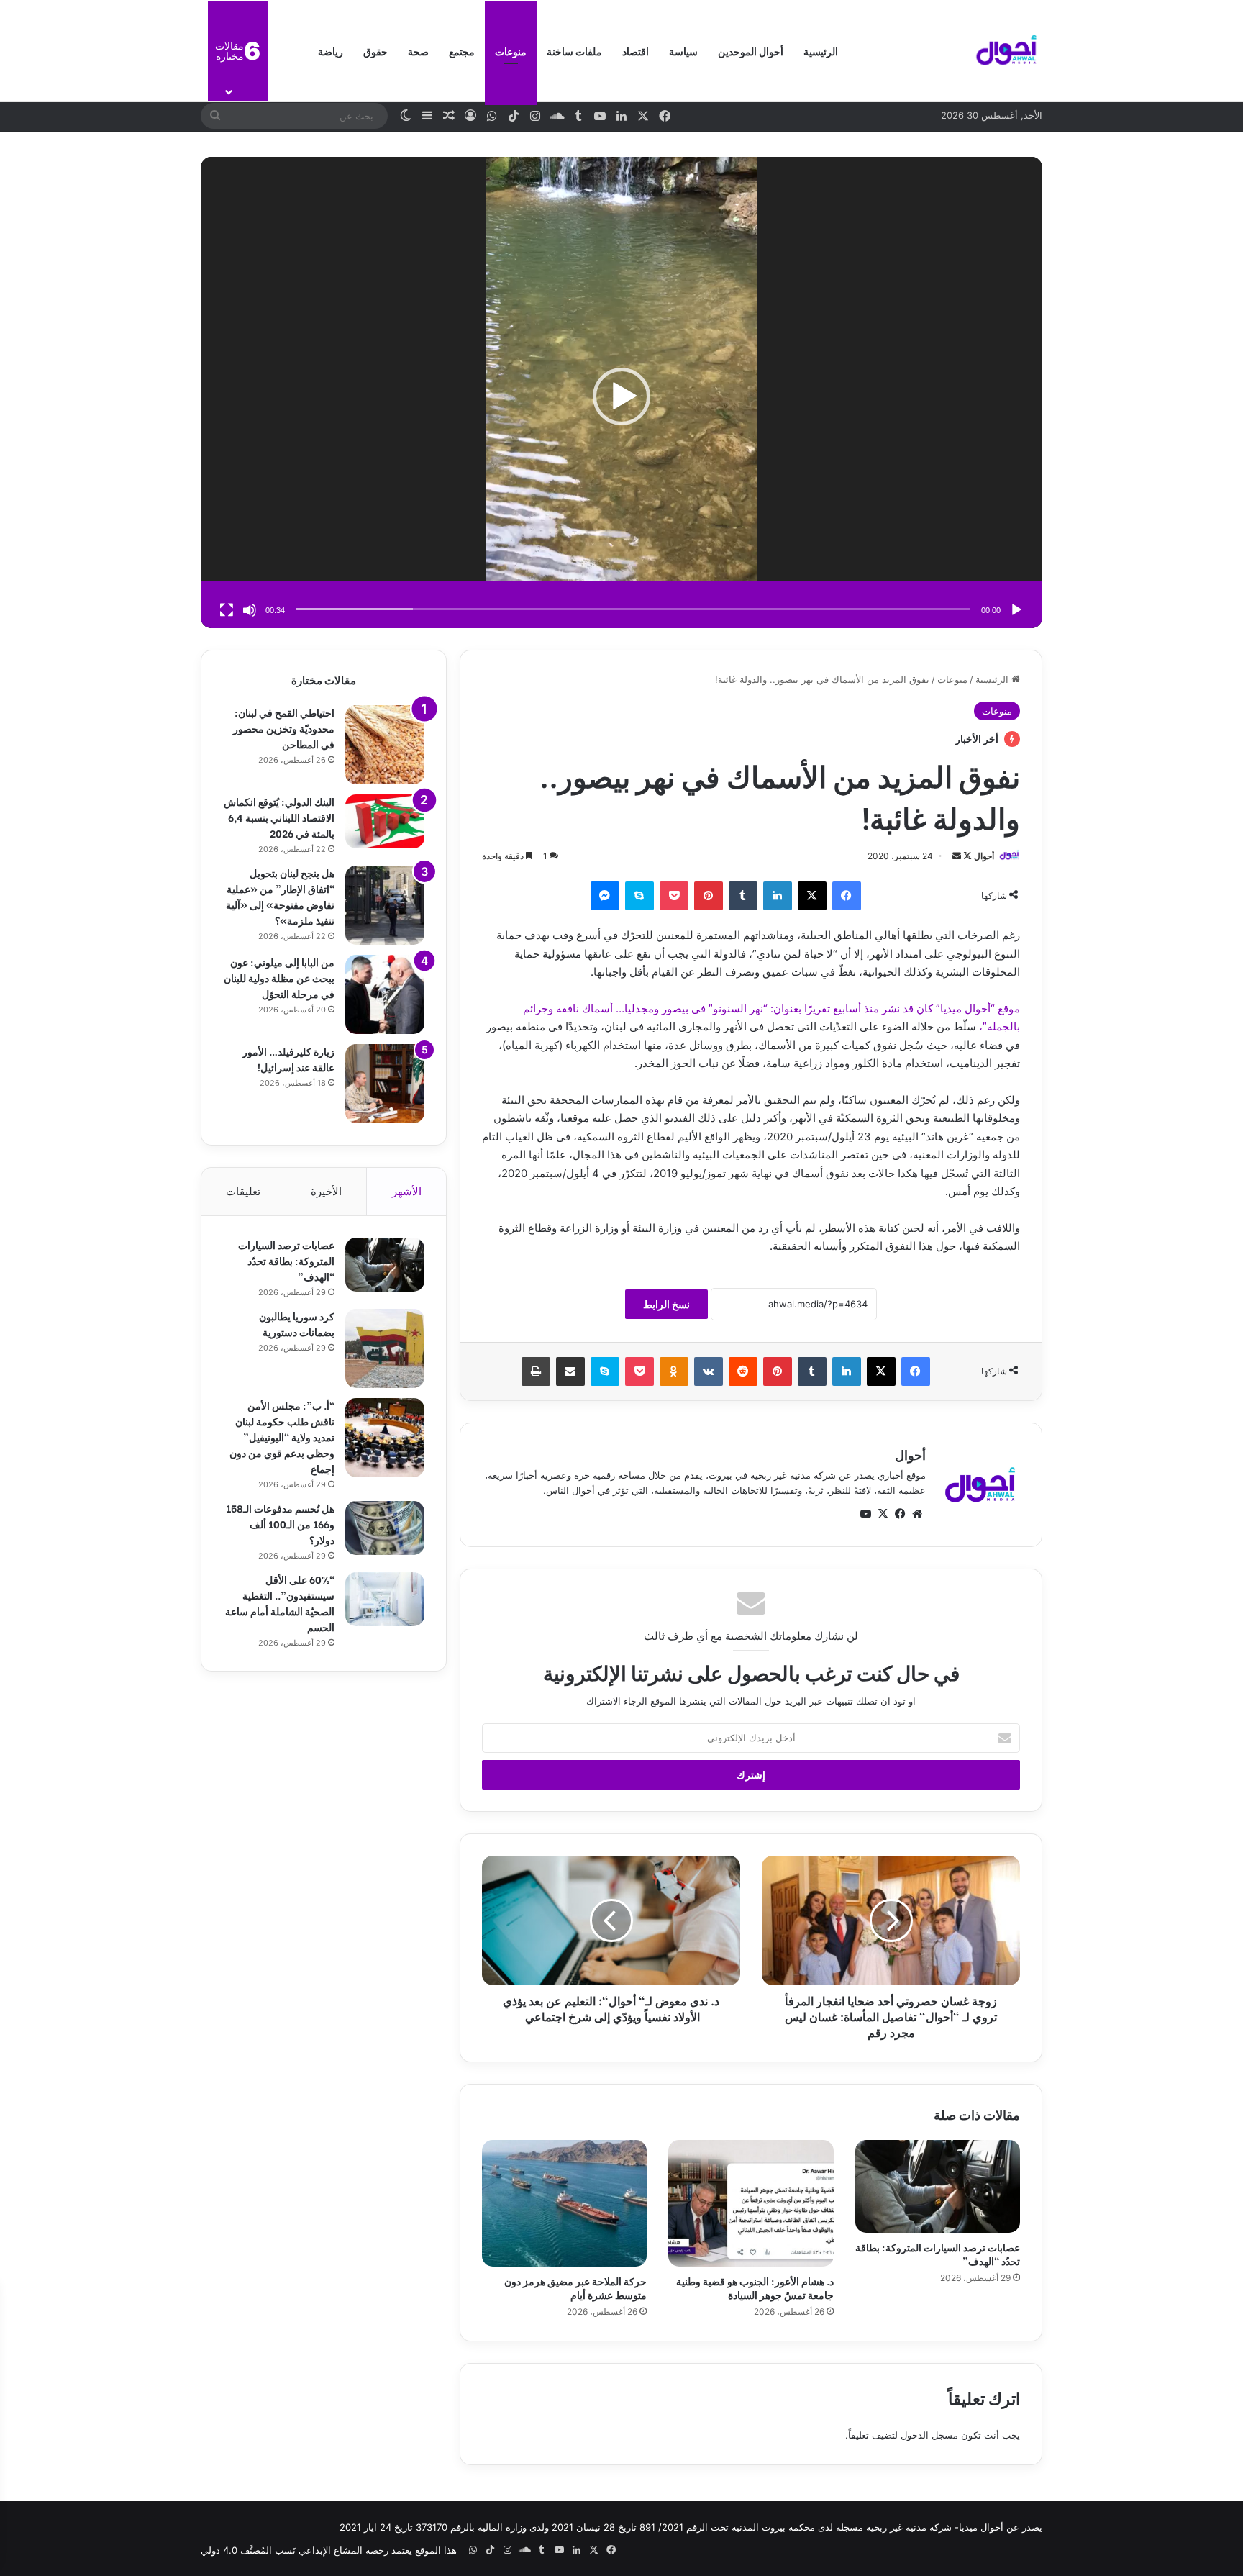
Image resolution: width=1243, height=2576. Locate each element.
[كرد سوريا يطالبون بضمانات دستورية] (385, 1348)
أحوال (984, 856)
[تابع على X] (966, 856)
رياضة (331, 51)
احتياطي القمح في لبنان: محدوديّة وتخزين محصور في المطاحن (284, 728)
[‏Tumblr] (743, 896)
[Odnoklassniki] (674, 1371)
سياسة (683, 51)
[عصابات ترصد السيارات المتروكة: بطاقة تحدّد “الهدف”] (938, 2186)
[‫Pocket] (674, 896)
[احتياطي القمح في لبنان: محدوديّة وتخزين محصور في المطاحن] (385, 745)
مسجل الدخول (929, 2435)
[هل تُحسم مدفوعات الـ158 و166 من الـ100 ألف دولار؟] (385, 1528)
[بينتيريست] (709, 896)
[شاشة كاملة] (227, 610)
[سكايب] (639, 896)
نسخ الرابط (666, 1304)
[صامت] (250, 610)
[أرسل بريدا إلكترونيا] (957, 856)
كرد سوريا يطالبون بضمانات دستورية (297, 1324)
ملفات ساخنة (574, 51)
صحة (418, 51)
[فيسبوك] (847, 896)
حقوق (375, 51)
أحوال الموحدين (751, 51)
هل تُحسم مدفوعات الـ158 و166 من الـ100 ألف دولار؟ (280, 1524)
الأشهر (407, 1191)
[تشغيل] (1016, 610)
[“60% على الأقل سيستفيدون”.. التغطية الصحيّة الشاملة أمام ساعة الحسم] (385, 1599)
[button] (621, 396)
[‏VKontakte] (709, 1371)
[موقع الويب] (917, 1514)
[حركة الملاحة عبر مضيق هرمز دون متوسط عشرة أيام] (564, 2203)
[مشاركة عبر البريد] (570, 1371)
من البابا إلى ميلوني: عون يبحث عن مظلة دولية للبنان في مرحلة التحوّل (279, 978)
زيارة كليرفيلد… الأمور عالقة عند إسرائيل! (288, 1059)
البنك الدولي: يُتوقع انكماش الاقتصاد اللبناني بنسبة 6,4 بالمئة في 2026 (279, 817)
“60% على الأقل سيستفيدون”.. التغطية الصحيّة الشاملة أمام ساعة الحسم (280, 1603)
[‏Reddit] (743, 1371)
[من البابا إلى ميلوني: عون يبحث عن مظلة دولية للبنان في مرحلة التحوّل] (385, 994)
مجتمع (462, 51)
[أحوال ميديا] (1006, 51)
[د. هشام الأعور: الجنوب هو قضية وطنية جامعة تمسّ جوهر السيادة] (751, 2203)
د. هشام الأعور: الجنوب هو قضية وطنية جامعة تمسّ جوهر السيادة (755, 2287)
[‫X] (812, 896)
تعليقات (243, 1191)
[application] (621, 397)
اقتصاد (636, 51)
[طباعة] (536, 1371)
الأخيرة (326, 1191)
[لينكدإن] (778, 896)
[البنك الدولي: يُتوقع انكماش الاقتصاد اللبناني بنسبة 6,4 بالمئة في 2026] (385, 821)
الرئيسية (821, 51)
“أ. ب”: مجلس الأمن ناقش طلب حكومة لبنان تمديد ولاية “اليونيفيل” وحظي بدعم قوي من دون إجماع (282, 1437)
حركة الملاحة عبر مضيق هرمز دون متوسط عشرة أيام (575, 2287)
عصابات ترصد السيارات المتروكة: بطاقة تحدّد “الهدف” (938, 2254)
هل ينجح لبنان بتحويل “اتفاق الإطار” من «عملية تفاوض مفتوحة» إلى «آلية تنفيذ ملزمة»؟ (280, 896)
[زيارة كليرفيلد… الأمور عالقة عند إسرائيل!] (385, 1084)
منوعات (511, 51)
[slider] (633, 609)
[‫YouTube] (865, 1514)
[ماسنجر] (605, 896)
